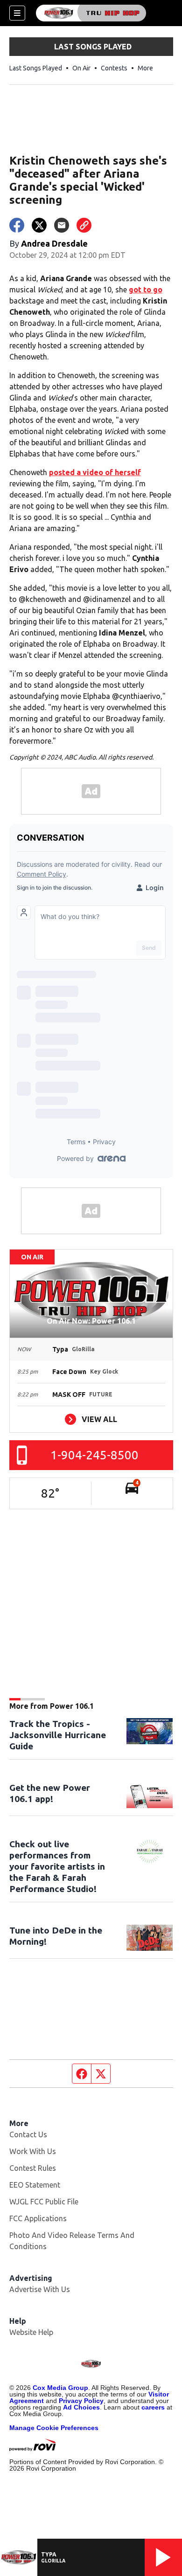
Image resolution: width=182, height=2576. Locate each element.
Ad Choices (81, 2407)
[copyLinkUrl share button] (84, 225)
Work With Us (33, 2151)
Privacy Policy (81, 2401)
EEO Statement (35, 2185)
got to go (146, 290)
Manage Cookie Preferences (54, 2428)
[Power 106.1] (91, 13)
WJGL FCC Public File (44, 2202)
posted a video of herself (95, 472)
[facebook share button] (17, 225)
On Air (81, 68)
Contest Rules (33, 2168)
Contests (114, 68)
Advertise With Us (40, 2289)
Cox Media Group (60, 2388)
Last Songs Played (36, 68)
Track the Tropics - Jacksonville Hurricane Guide (58, 1735)
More (145, 68)
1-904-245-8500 (94, 1455)
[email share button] (62, 225)
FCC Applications (38, 2218)
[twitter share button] (39, 225)
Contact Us (28, 2134)
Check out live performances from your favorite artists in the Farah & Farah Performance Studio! (57, 1866)
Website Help (31, 2332)
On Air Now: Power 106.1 (91, 1321)
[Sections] (17, 13)
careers (153, 2407)
